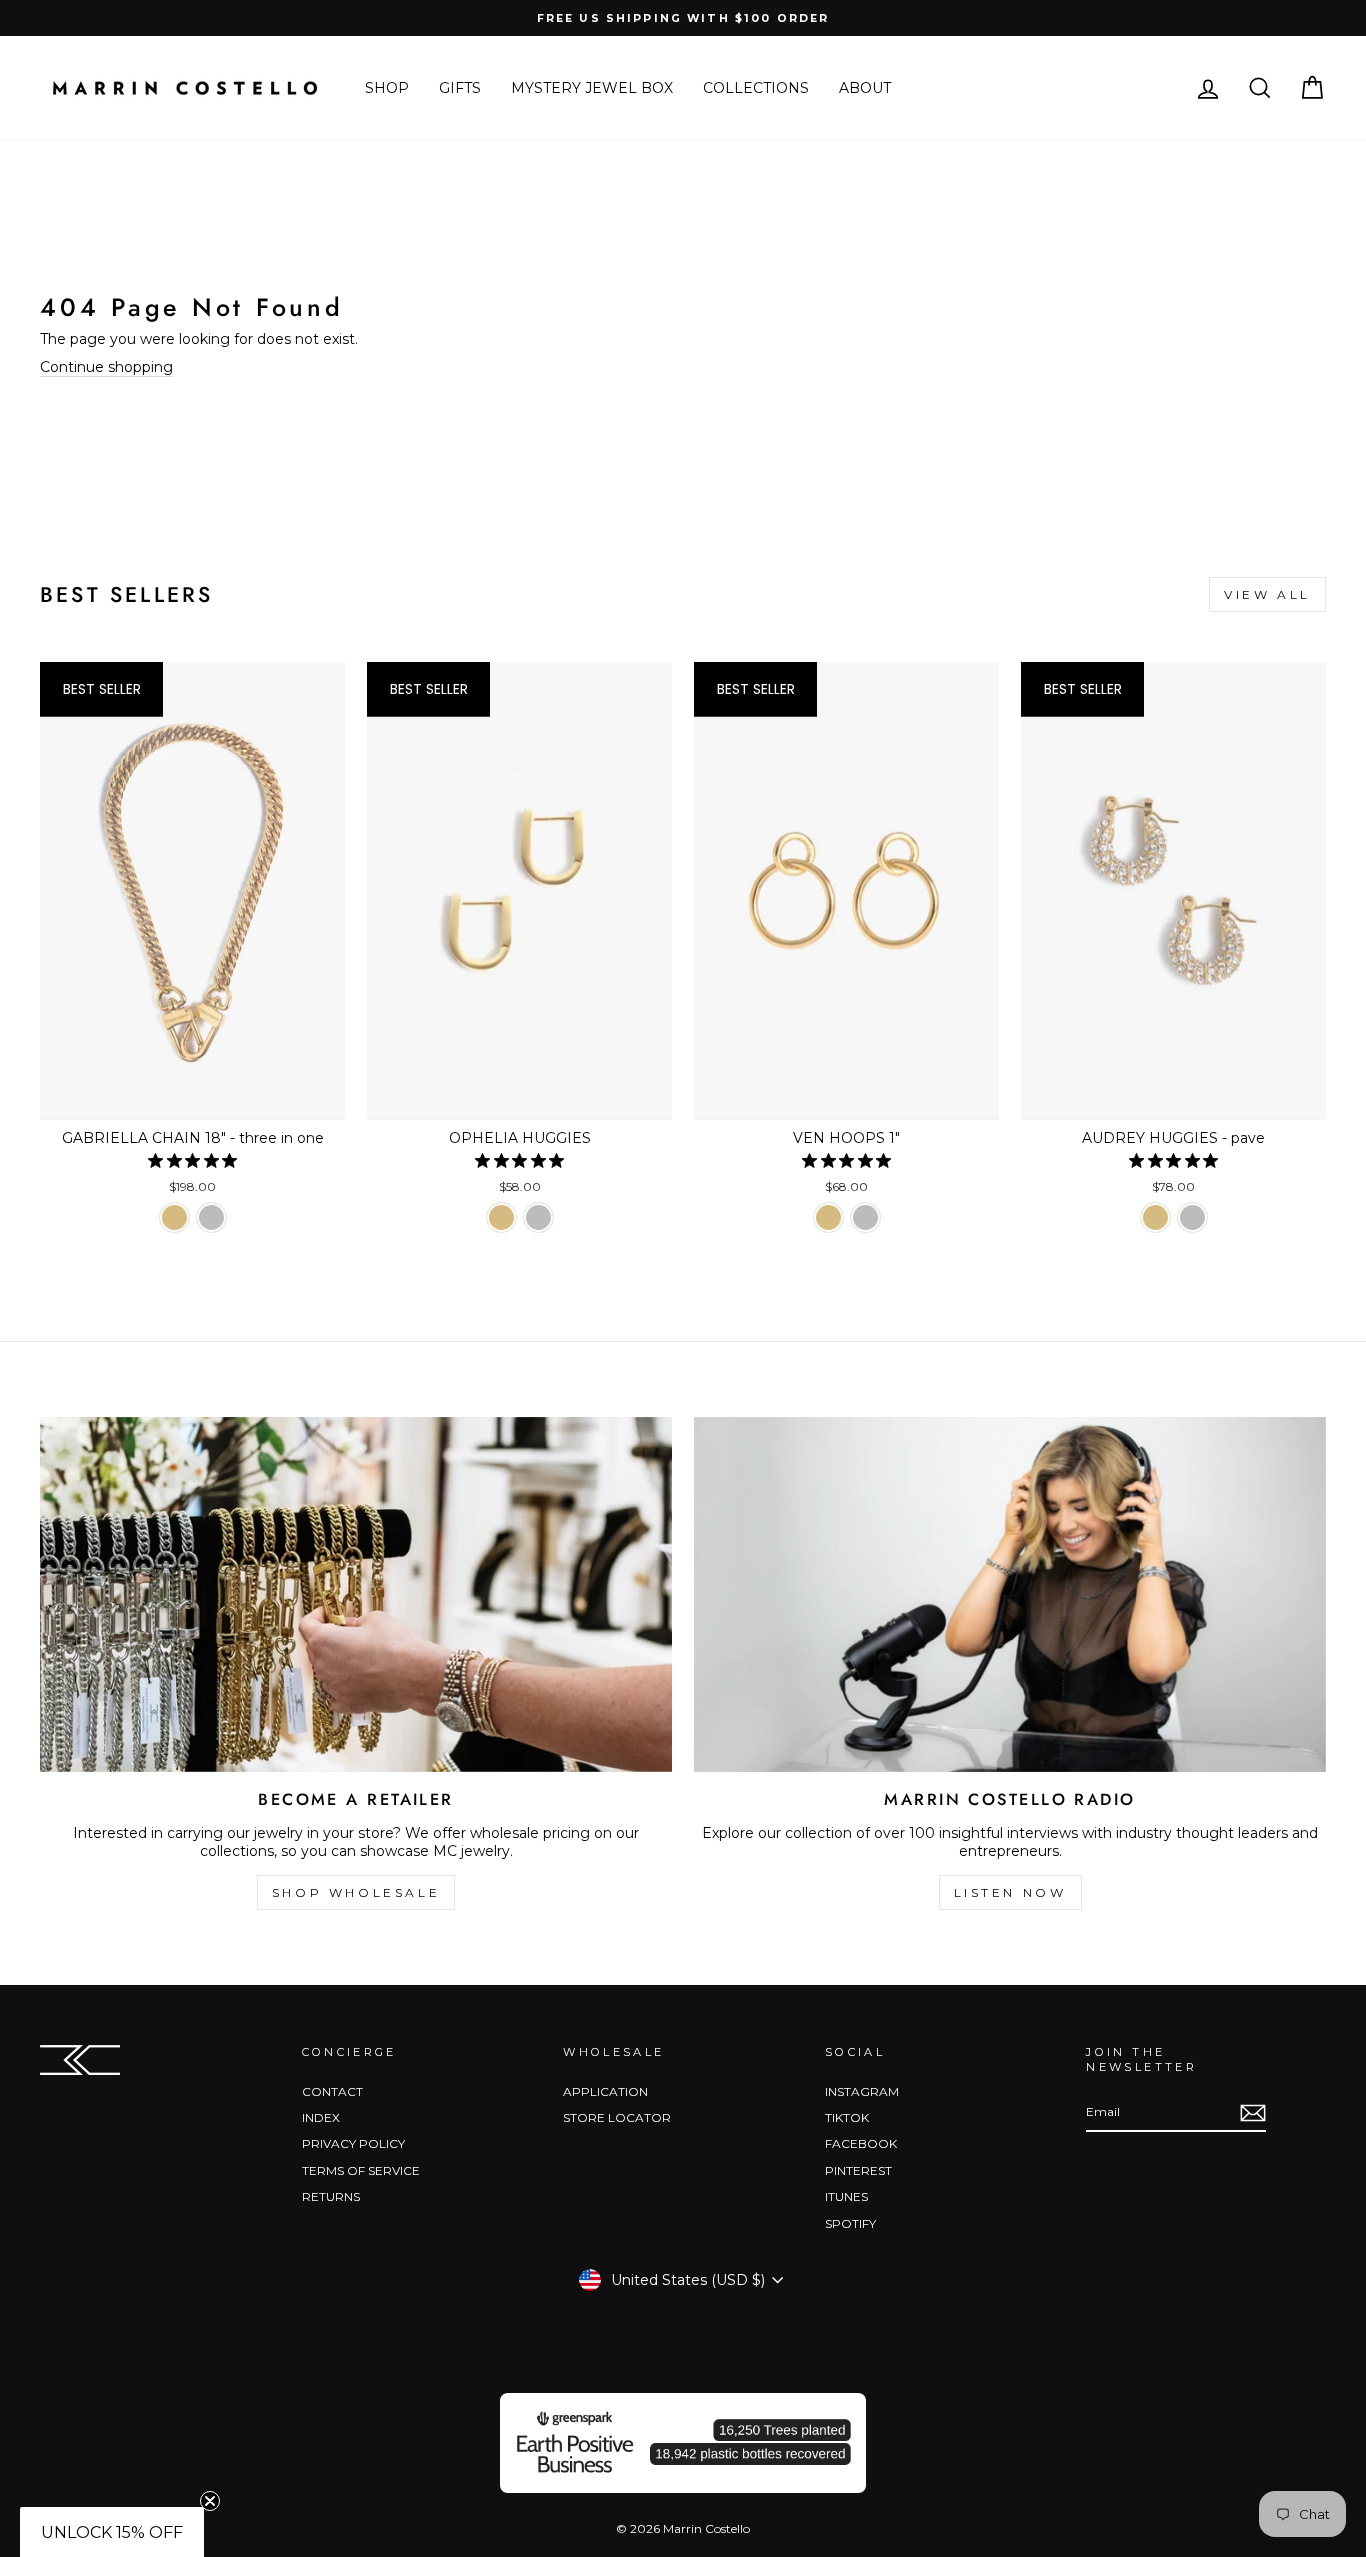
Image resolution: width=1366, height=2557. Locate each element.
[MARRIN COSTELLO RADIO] (1010, 1595)
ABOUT (865, 88)
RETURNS (331, 2196)
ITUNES (846, 2196)
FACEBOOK (861, 2143)
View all (1267, 594)
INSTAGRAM (862, 2091)
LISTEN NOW (1010, 1892)
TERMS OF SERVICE (361, 2170)
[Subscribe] (1253, 2113)
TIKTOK (847, 2117)
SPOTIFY (850, 2223)
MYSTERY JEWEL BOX (592, 88)
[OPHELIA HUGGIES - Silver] (538, 1217)
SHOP (387, 88)
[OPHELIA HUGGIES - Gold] (501, 1217)
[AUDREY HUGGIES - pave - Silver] (1192, 1217)
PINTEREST (858, 2170)
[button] (112, 2532)
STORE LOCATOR (617, 2117)
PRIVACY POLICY (353, 2143)
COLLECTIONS (756, 88)
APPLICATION (605, 2091)
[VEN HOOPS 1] (828, 1217)
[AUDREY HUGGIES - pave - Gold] (1155, 1217)
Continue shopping (106, 367)
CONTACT (332, 2091)
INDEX (321, 2117)
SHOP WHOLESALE (356, 1892)
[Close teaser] (210, 2501)
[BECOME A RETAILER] (356, 1595)
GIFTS (460, 88)
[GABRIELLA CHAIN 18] (174, 1217)
